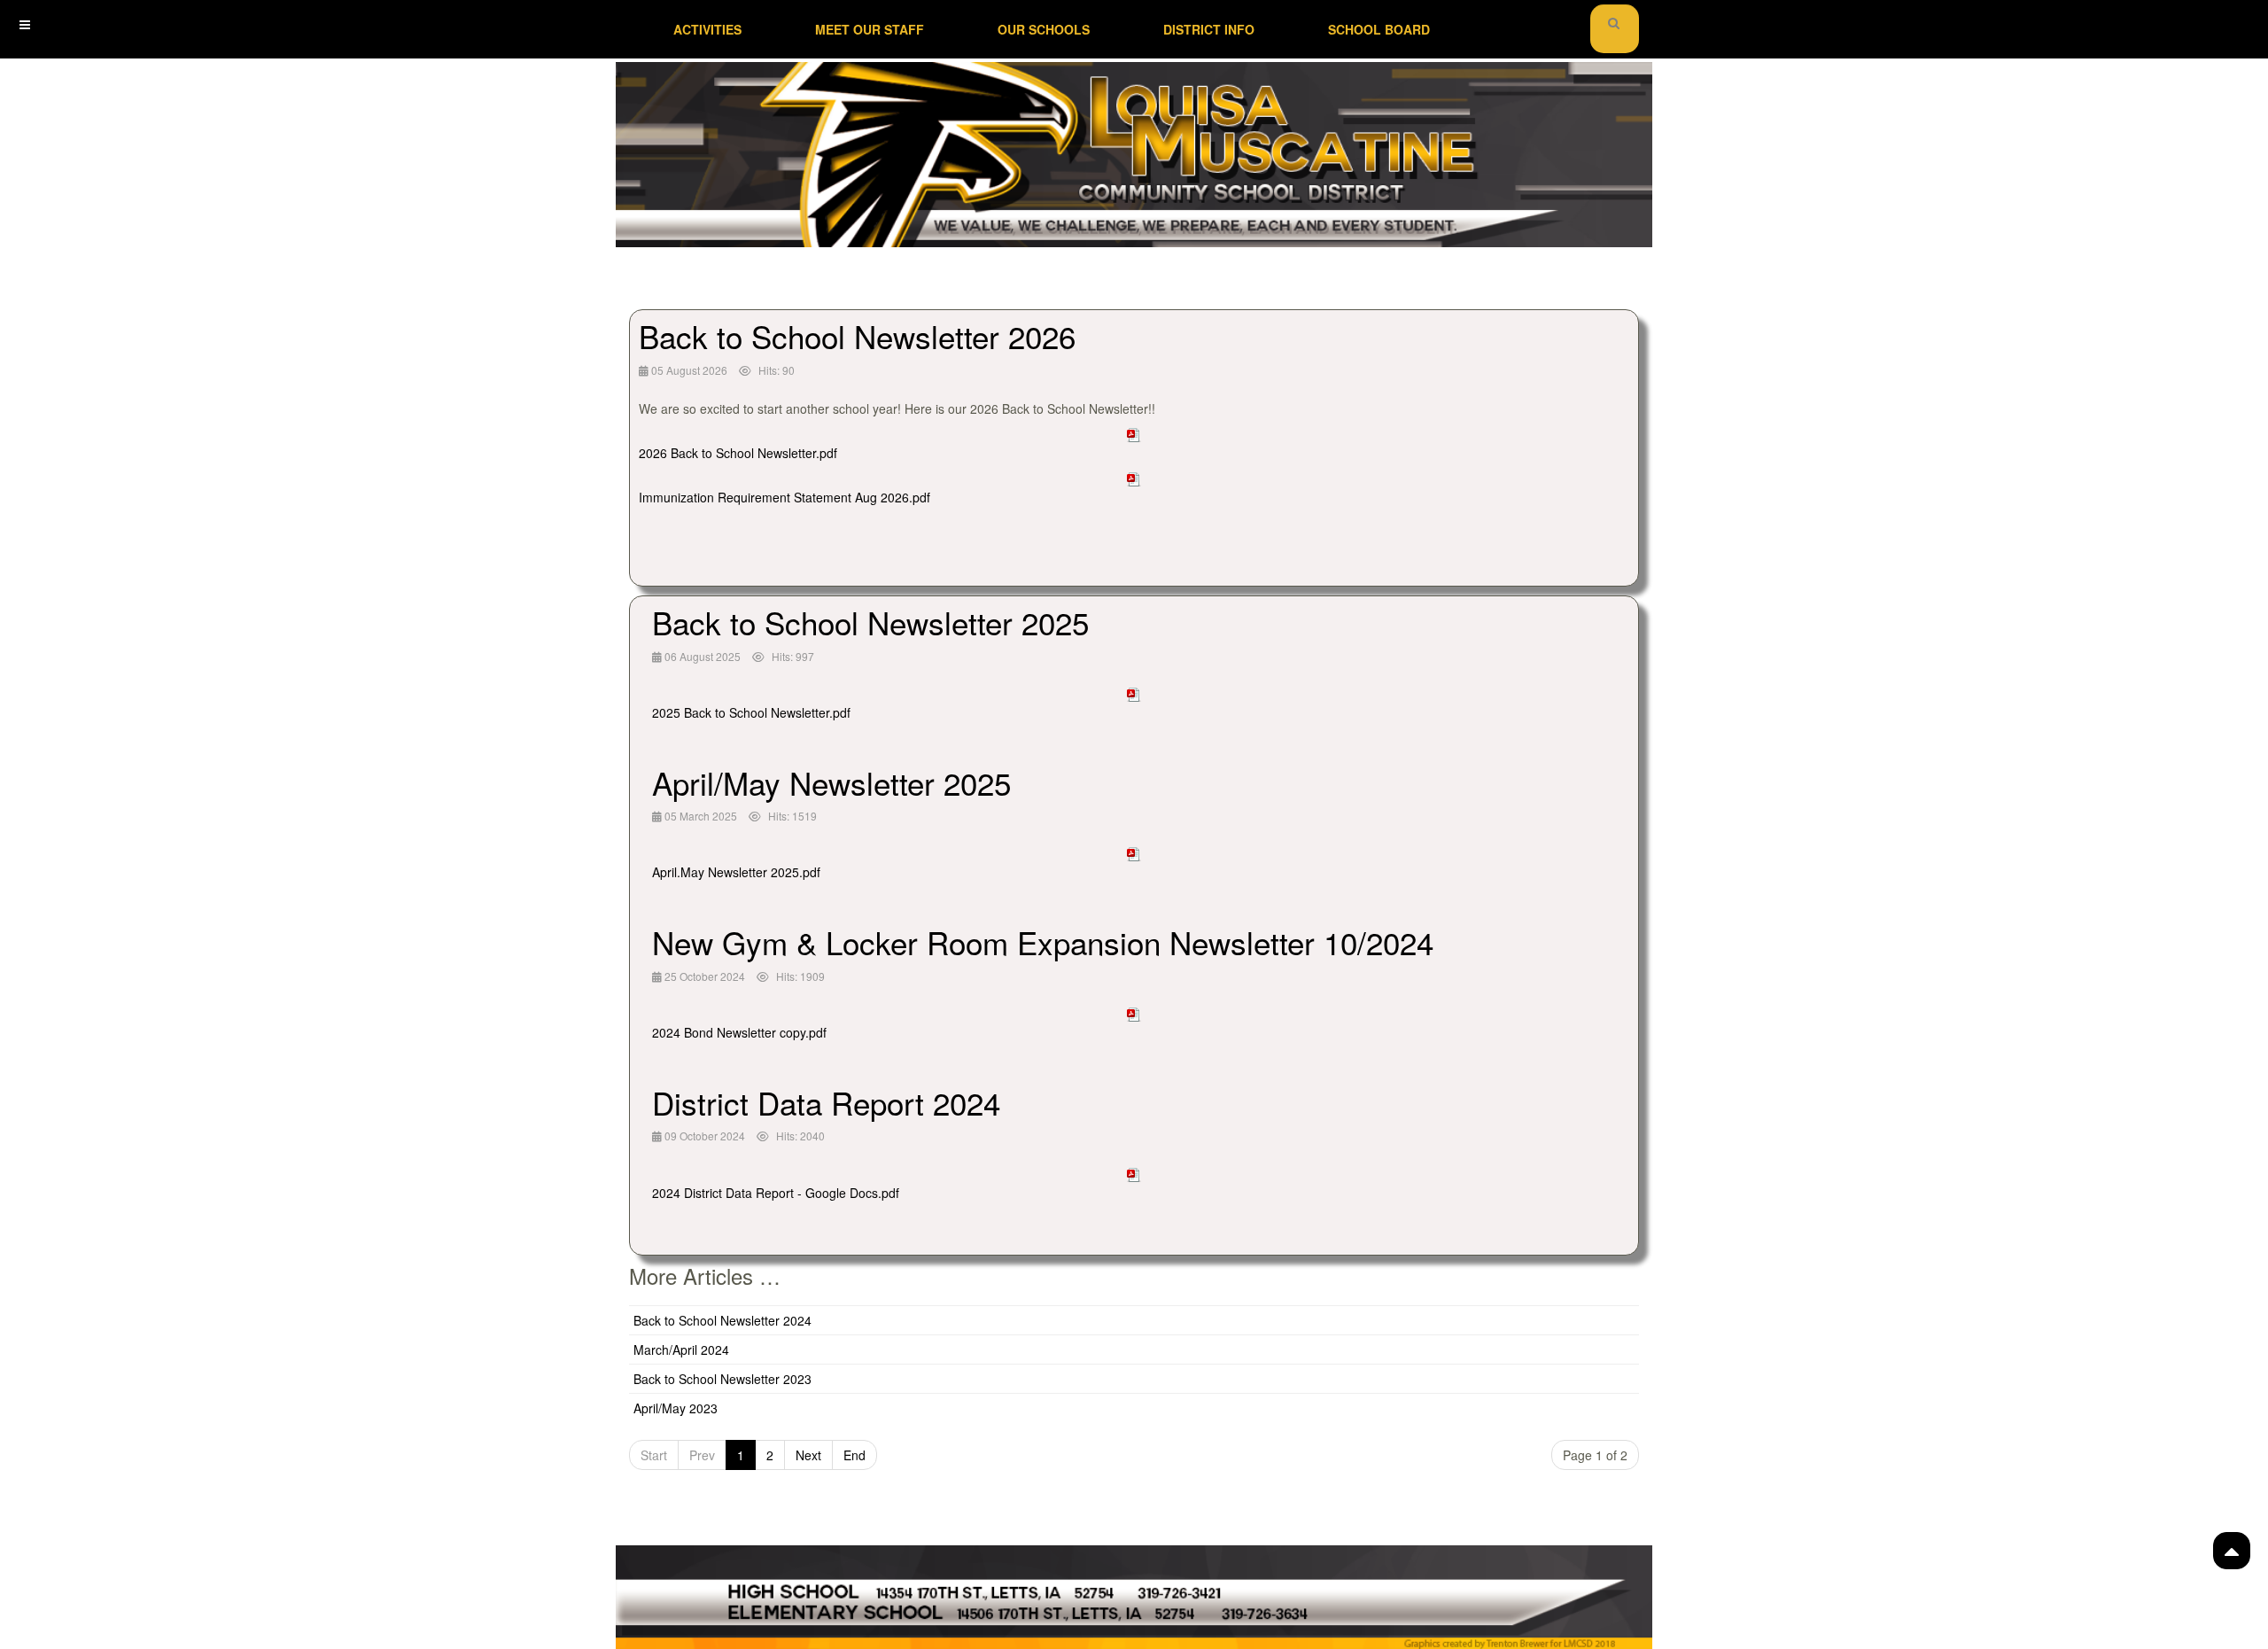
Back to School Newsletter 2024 (722, 1320)
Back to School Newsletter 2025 (870, 622)
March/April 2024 (681, 1350)
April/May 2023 (676, 1408)
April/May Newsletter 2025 (831, 782)
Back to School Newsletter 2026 (857, 336)
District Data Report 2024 (826, 1102)
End (854, 1455)
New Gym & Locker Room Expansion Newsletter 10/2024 (1043, 942)
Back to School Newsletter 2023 (722, 1379)
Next (808, 1455)
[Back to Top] (2232, 1551)
